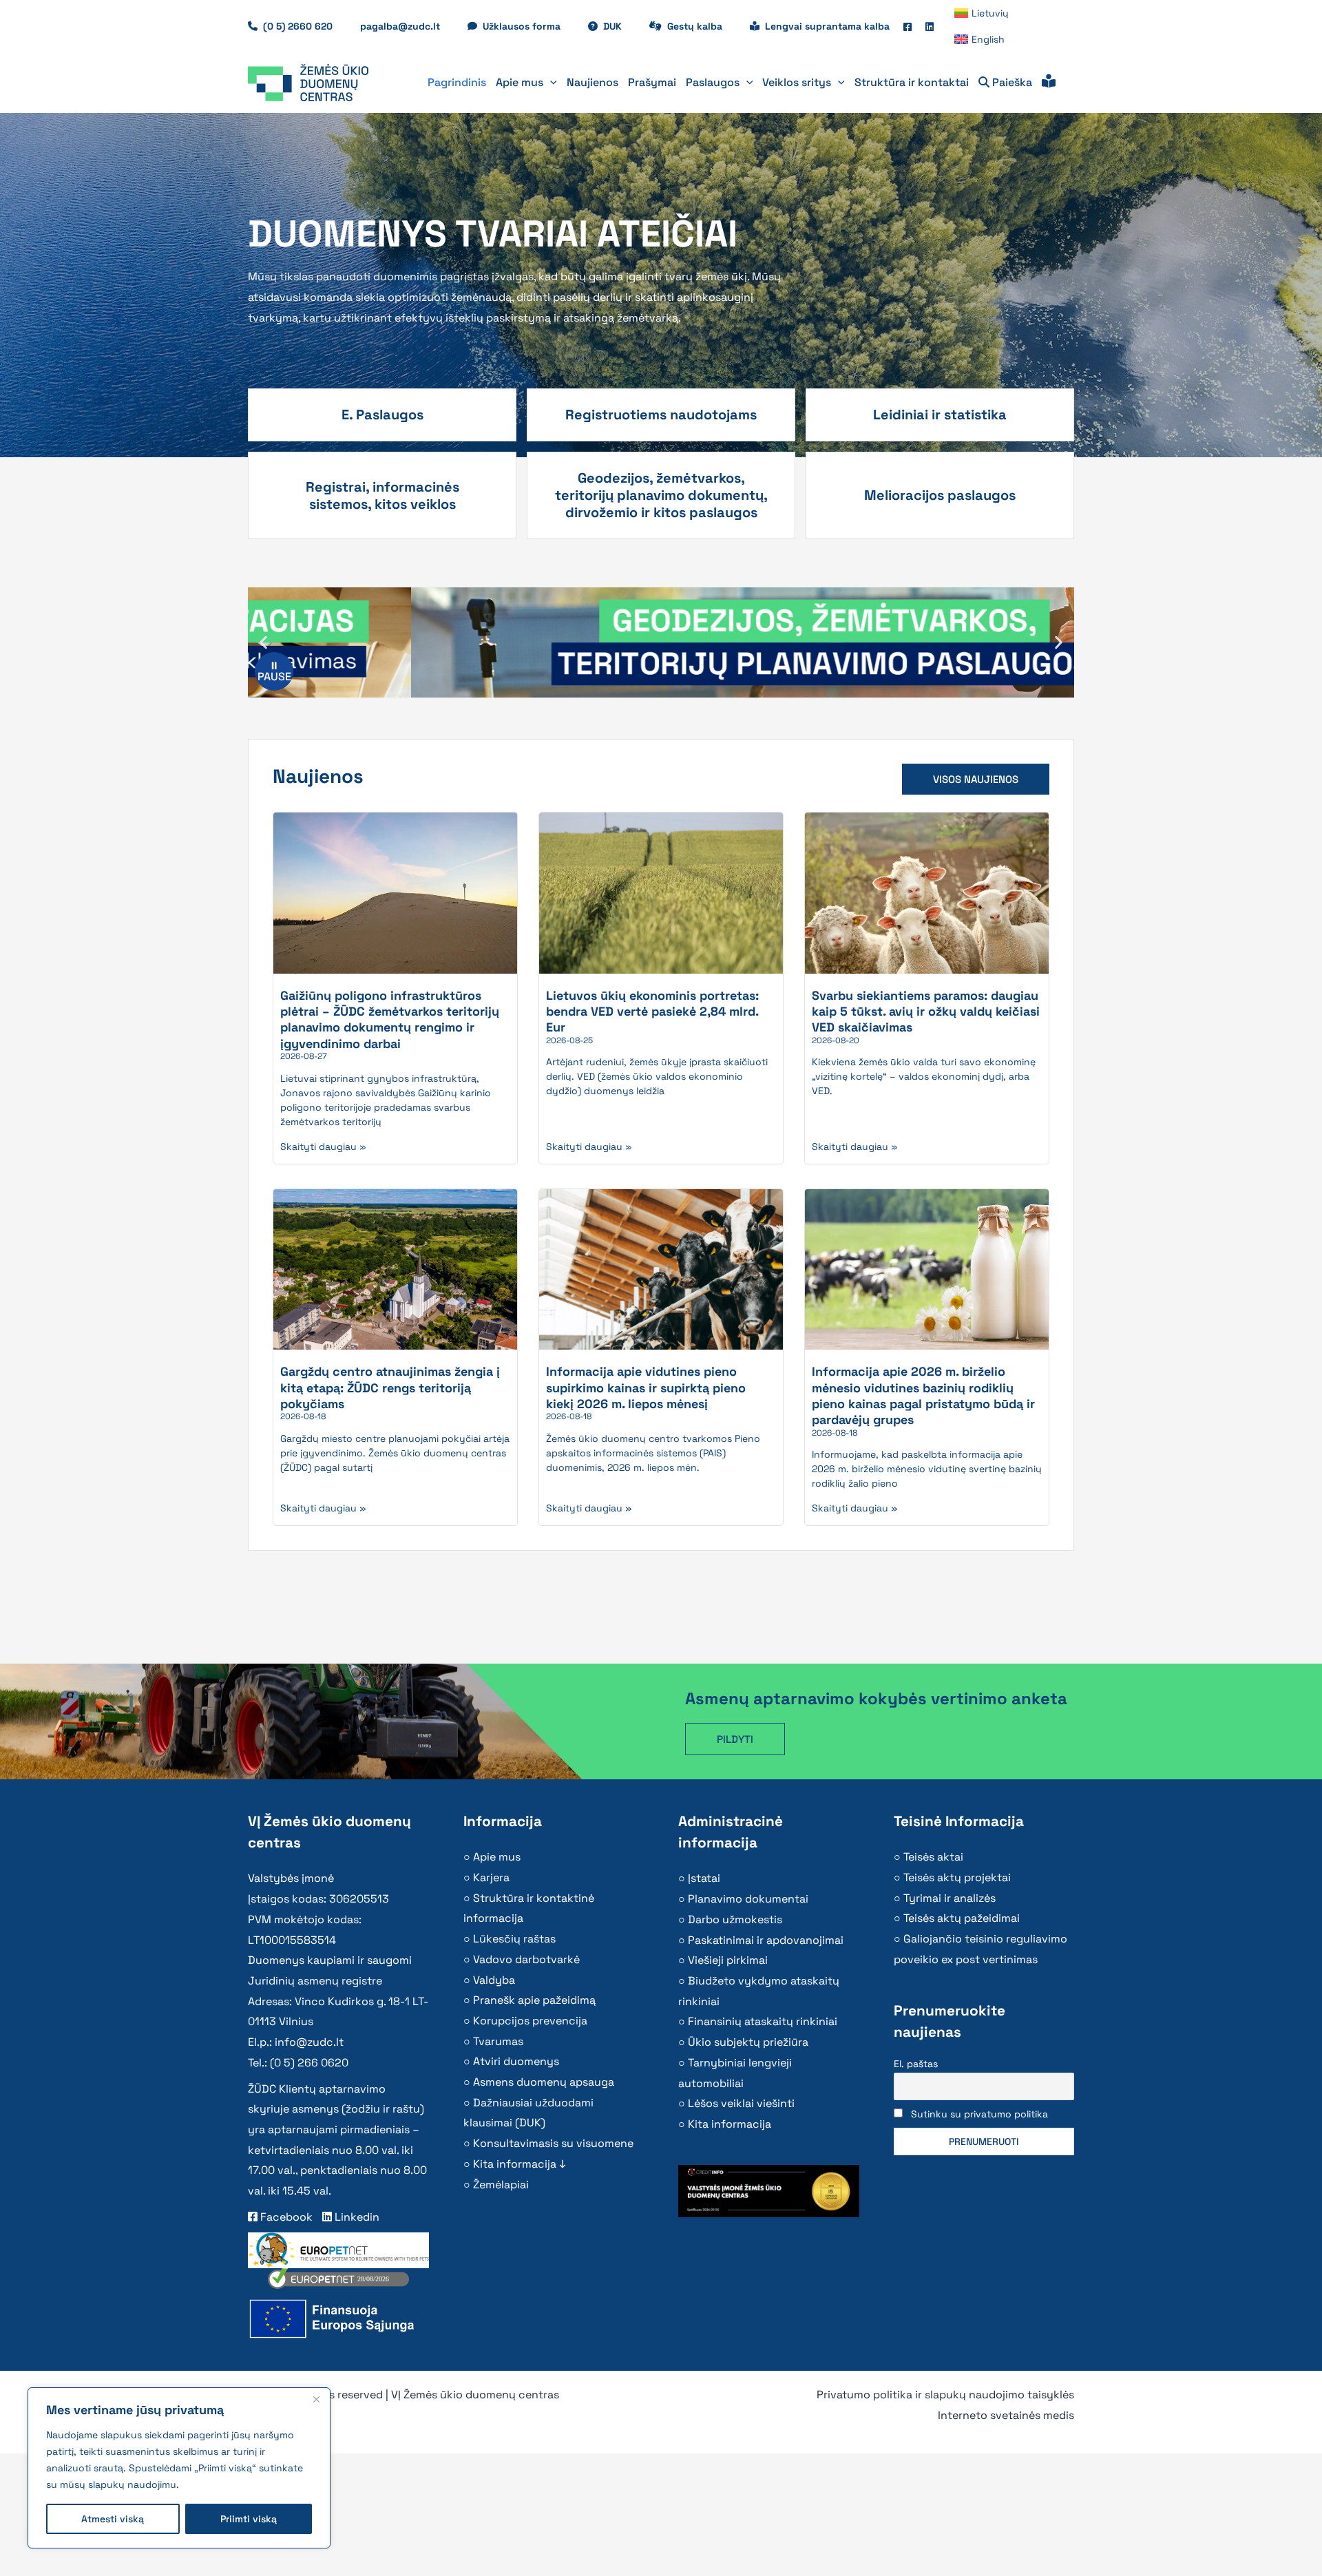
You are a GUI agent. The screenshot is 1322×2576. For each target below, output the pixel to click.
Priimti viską (249, 2519)
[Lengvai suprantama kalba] (1049, 83)
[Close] (316, 2399)
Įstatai (704, 1878)
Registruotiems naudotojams (661, 415)
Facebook (285, 2217)
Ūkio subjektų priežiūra (748, 2042)
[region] (179, 2468)
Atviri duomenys (516, 2061)
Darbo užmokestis (735, 1919)
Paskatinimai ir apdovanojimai (766, 1940)
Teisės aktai (933, 1857)
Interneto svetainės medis (1006, 2415)
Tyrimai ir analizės (949, 1898)
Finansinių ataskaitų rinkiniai (763, 2021)
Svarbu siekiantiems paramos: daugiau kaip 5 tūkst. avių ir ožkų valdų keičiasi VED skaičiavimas (926, 1012)
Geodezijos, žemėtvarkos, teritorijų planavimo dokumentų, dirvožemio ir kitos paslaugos (661, 495)
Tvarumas (498, 2041)
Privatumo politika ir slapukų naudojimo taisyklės (945, 2395)
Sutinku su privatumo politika (979, 2114)
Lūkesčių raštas (514, 1939)
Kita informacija (730, 2124)
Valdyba (494, 1980)
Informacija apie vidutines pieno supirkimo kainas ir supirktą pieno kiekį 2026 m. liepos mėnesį (646, 1388)
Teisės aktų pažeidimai (962, 1918)
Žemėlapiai (501, 2185)
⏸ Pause (274, 671)
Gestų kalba (702, 26)
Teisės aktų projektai (957, 1877)
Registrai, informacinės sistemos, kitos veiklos (382, 495)
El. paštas (916, 2064)
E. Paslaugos (382, 415)
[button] (550, 83)
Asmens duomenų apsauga (544, 2082)
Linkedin (356, 2217)
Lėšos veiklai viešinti (741, 2103)
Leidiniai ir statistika (940, 415)
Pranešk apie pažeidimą (534, 2000)
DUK (619, 26)
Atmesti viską (113, 2519)
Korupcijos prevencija (530, 2021)
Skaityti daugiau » (323, 1146)
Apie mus (497, 1857)
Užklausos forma (528, 26)
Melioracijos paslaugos (940, 495)
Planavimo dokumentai (748, 1899)
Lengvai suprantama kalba (827, 26)
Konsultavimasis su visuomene (553, 2143)
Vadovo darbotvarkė (526, 1959)
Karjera (491, 1877)
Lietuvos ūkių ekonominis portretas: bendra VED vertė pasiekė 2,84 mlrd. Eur (652, 1012)
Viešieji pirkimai (728, 1960)
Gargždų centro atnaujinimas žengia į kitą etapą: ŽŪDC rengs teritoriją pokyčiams (390, 1388)
